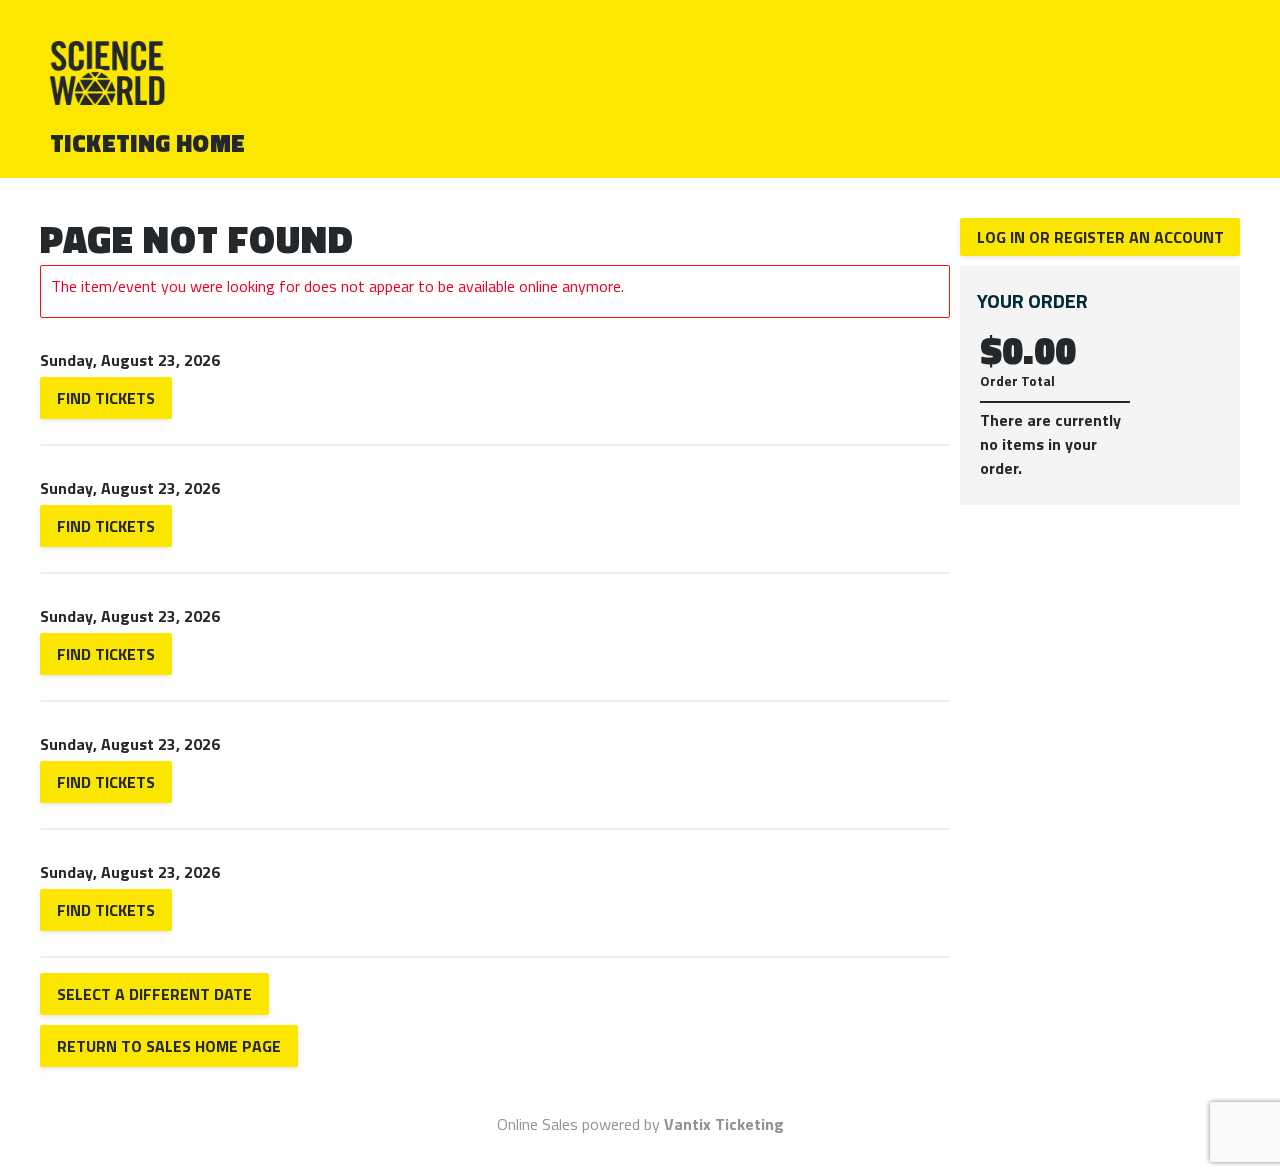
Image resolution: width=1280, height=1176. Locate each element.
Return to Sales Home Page (169, 1046)
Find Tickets (106, 398)
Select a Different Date (154, 994)
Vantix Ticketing (724, 1124)
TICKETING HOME (148, 143)
